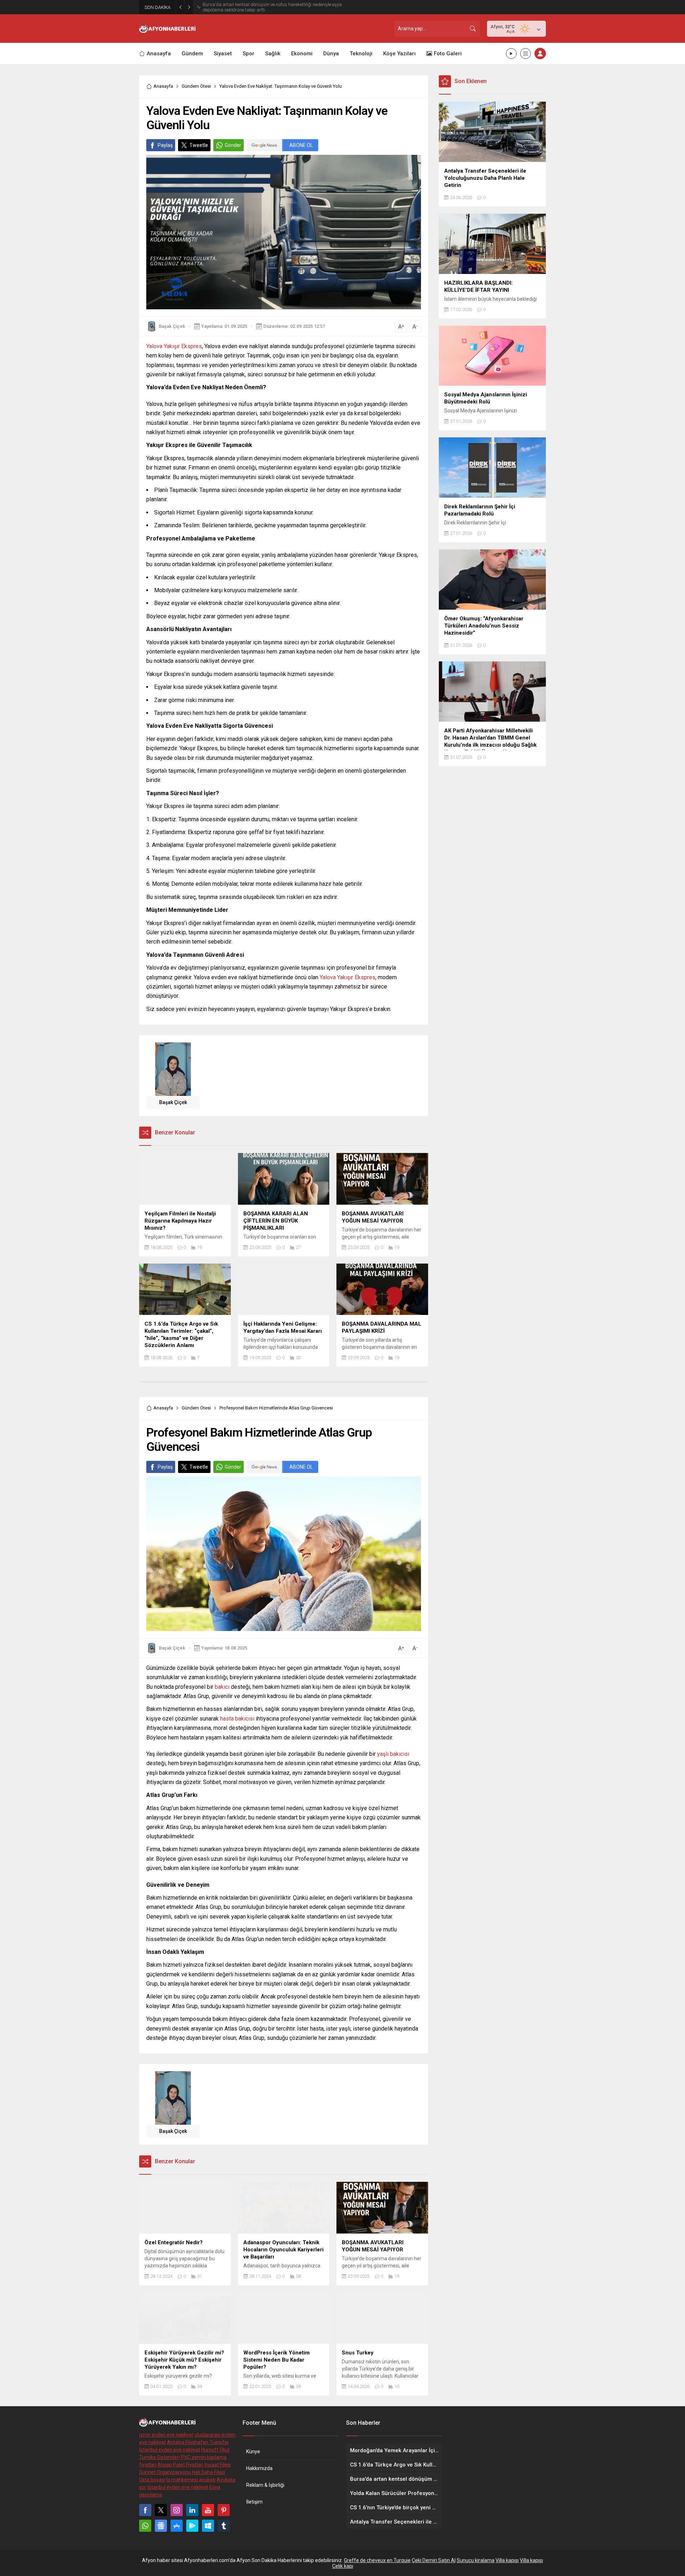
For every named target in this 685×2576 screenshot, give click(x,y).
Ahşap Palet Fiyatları (180, 2465)
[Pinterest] (224, 2510)
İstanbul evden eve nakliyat (170, 2450)
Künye (253, 2451)
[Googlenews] (161, 2526)
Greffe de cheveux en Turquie (377, 2560)
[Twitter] (161, 2510)
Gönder (233, 145)
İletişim (254, 2502)
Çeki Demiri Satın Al (434, 2560)
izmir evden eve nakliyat (166, 2435)
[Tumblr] (224, 2526)
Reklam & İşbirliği (265, 2485)
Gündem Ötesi (196, 86)
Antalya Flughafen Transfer (198, 2442)
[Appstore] (177, 2526)
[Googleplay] (192, 2526)
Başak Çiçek (172, 326)
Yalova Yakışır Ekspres (174, 346)
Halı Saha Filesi (209, 2472)
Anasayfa (163, 86)
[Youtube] (208, 2510)
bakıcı (222, 1687)
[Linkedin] (192, 2510)
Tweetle (199, 145)
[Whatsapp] (145, 2526)
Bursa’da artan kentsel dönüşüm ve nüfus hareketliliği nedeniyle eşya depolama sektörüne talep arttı (272, 7)
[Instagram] (177, 2510)
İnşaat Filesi (218, 2465)
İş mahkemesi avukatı (191, 2480)
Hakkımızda (259, 2468)
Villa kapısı (507, 2560)
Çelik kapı (343, 2566)
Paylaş (165, 145)
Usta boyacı (152, 2480)
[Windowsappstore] (208, 2526)
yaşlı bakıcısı (393, 1754)
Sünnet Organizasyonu (165, 2472)
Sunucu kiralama (476, 2560)
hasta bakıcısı (237, 1719)
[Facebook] (145, 2510)
